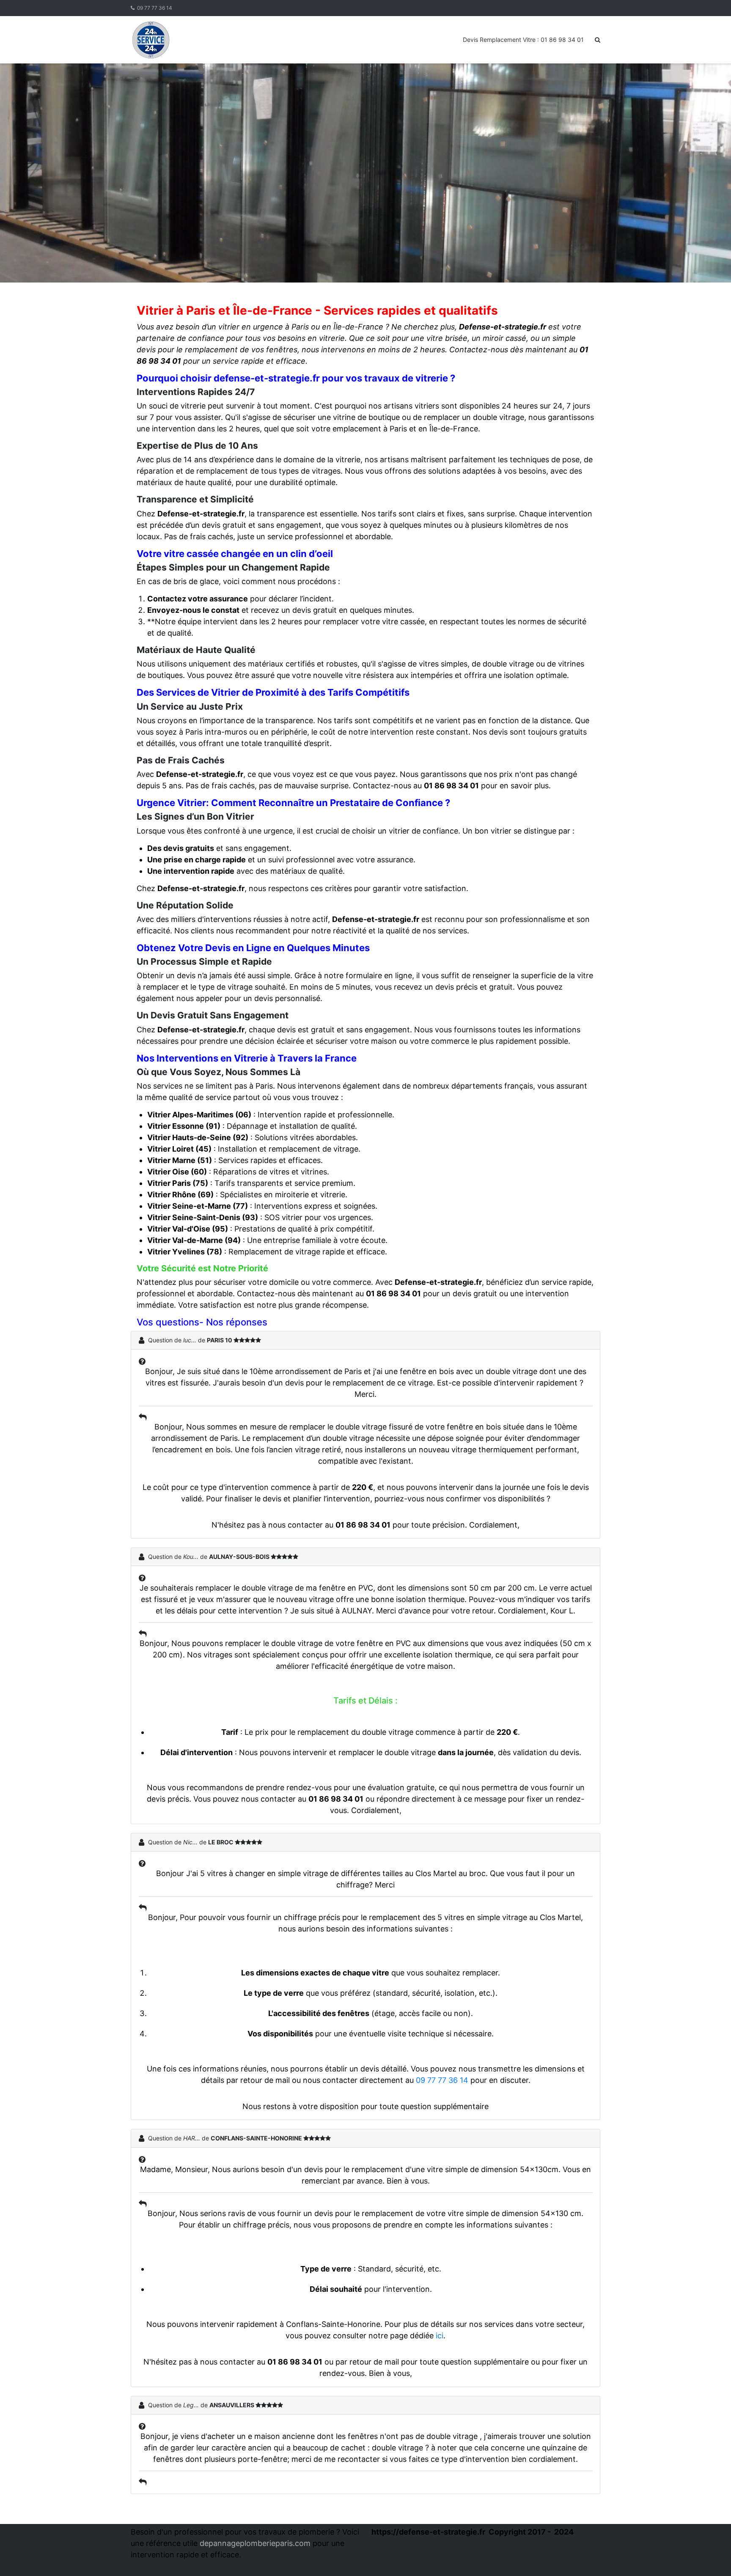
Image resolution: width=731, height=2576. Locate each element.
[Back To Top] (710, 2556)
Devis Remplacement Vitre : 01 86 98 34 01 (523, 40)
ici (440, 2336)
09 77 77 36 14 (155, 8)
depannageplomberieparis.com (255, 2543)
